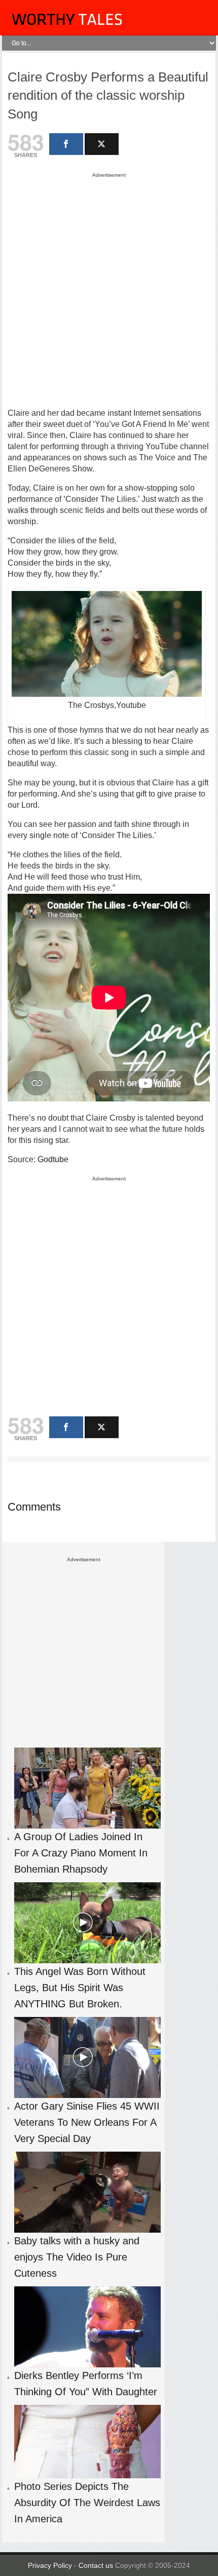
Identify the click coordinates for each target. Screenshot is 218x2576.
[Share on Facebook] (66, 144)
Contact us (97, 2565)
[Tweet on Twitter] (102, 144)
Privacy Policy (50, 2565)
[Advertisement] (109, 290)
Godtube (53, 1159)
